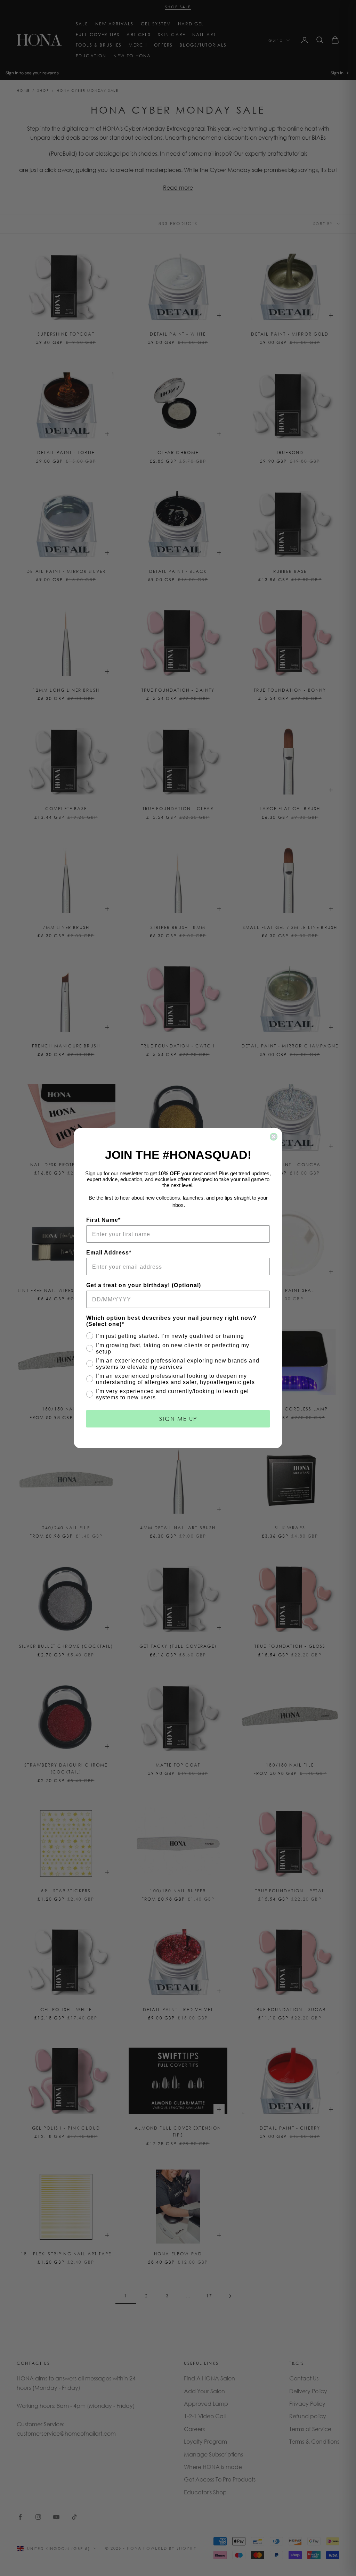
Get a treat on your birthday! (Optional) (144, 1285)
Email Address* (109, 1253)
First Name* (103, 1220)
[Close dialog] (274, 1137)
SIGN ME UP (178, 1419)
